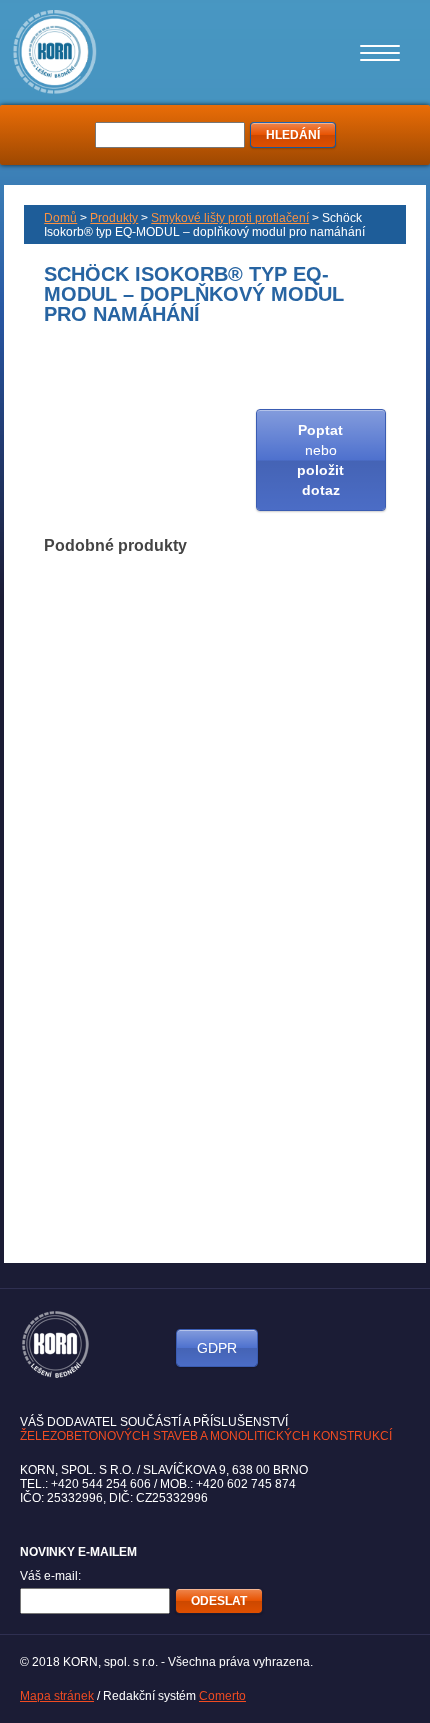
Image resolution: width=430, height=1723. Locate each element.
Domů (60, 218)
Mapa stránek (57, 1696)
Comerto (222, 1696)
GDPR (217, 1348)
